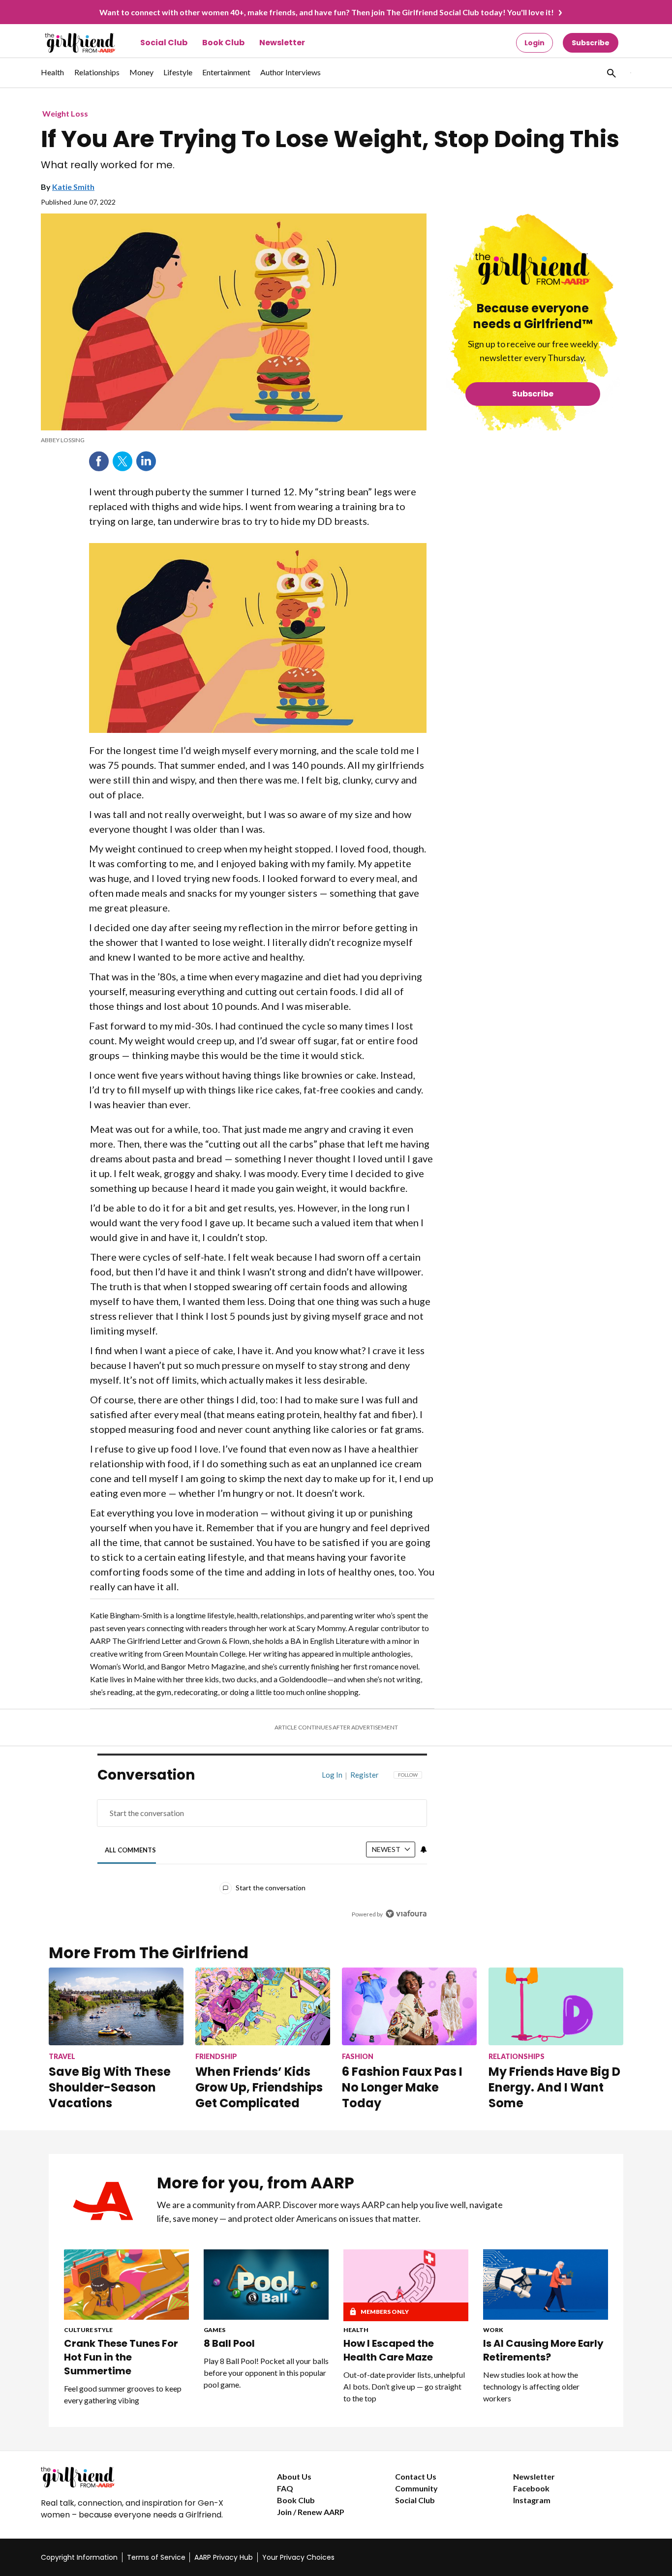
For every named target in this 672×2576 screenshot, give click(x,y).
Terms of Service (156, 2557)
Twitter (122, 461)
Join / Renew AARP (311, 2512)
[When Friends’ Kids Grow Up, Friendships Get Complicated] (263, 2006)
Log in (332, 1775)
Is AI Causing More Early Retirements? (543, 2350)
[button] (611, 73)
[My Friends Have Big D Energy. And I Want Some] (556, 2006)
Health (356, 2330)
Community (416, 2488)
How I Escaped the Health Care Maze (389, 2350)
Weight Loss (65, 113)
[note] (234, 440)
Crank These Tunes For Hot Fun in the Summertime (121, 2357)
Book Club (223, 43)
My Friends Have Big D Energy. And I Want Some (554, 2087)
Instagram (532, 2500)
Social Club (164, 43)
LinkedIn (146, 461)
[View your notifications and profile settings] (424, 1849)
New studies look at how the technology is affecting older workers (531, 2386)
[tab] (131, 1850)
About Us (294, 2476)
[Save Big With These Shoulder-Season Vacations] (116, 2006)
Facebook (99, 461)
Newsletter (282, 43)
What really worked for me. (108, 165)
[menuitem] (53, 77)
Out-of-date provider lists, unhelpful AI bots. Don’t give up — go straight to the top (404, 2386)
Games (214, 2330)
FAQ (285, 2488)
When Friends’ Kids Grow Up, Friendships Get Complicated (259, 2087)
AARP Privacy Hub (224, 2557)
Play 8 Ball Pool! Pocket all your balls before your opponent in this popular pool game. (266, 2373)
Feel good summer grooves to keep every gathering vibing (123, 2394)
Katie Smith (73, 187)
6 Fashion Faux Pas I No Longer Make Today (402, 2087)
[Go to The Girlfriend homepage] (69, 43)
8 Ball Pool (229, 2343)
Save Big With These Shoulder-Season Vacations (110, 2087)
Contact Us (416, 2476)
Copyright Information (79, 2557)
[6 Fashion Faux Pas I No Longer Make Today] (409, 2006)
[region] (262, 1847)
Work (493, 2330)
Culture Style (88, 2330)
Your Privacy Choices (298, 2557)
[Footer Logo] (139, 2477)
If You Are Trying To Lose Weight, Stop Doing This (330, 139)
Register (365, 1775)
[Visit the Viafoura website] (406, 1914)
